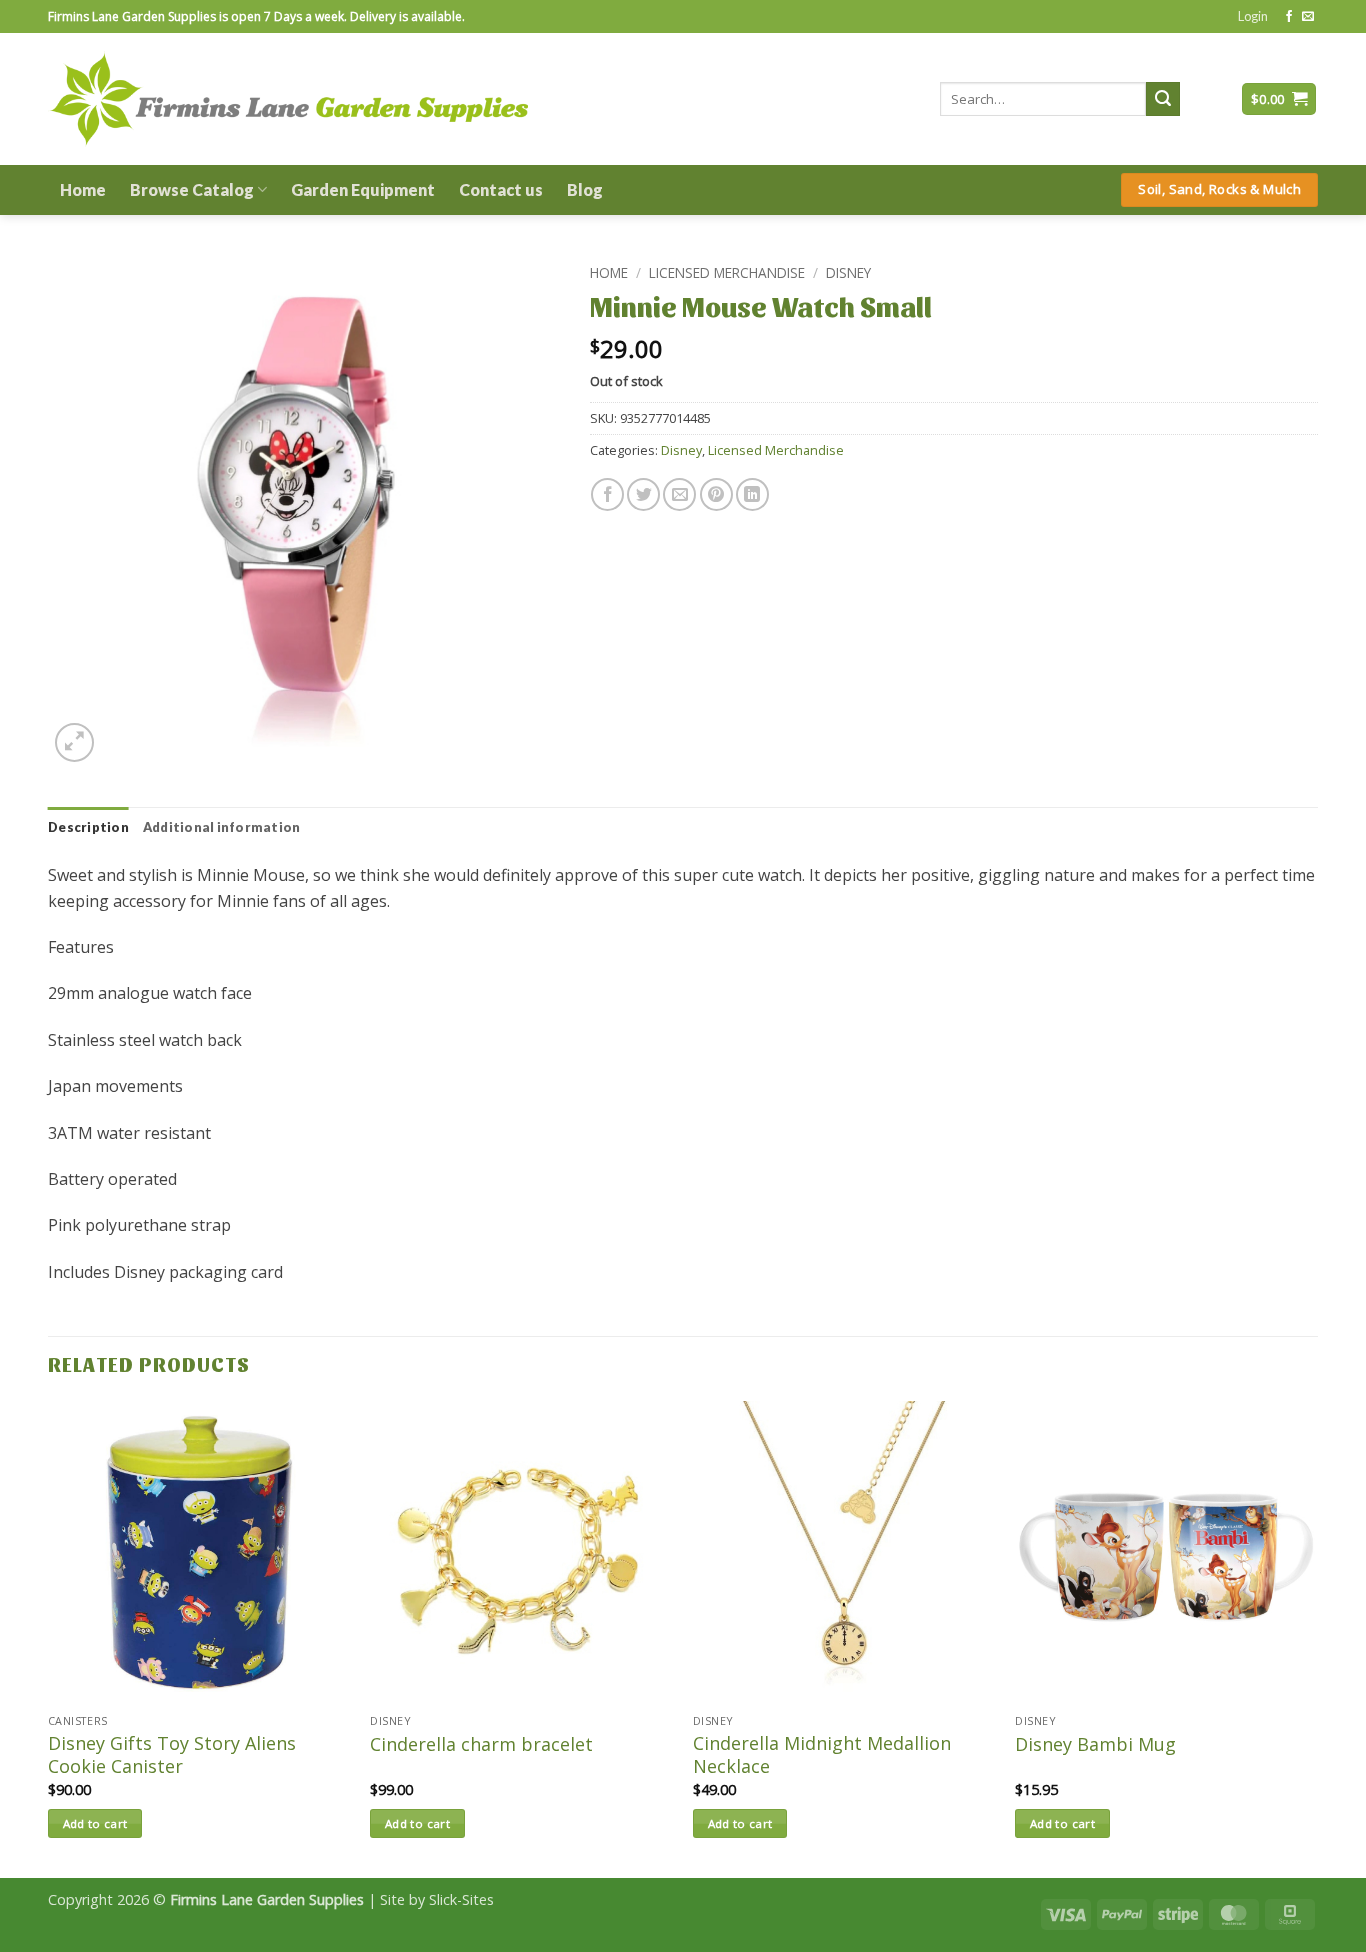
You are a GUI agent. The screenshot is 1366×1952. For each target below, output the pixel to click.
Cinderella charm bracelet (481, 1744)
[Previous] (49, 1637)
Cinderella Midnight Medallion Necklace (822, 1755)
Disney (848, 272)
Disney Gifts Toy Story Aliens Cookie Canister (172, 1755)
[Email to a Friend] (679, 494)
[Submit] (1163, 99)
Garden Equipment (363, 189)
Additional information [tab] (222, 827)
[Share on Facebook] (607, 494)
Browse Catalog (192, 189)
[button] (1253, 16)
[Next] (1317, 1637)
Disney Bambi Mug (1095, 1744)
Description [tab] (88, 827)
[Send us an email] (1308, 17)
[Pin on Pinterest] (716, 494)
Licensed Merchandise (727, 272)
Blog (585, 189)
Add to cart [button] (95, 1823)
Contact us (501, 189)
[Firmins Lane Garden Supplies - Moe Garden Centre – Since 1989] (288, 98)
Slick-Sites (461, 1899)
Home (83, 189)
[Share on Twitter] (643, 494)
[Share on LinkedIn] (752, 494)
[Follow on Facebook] (1289, 17)
